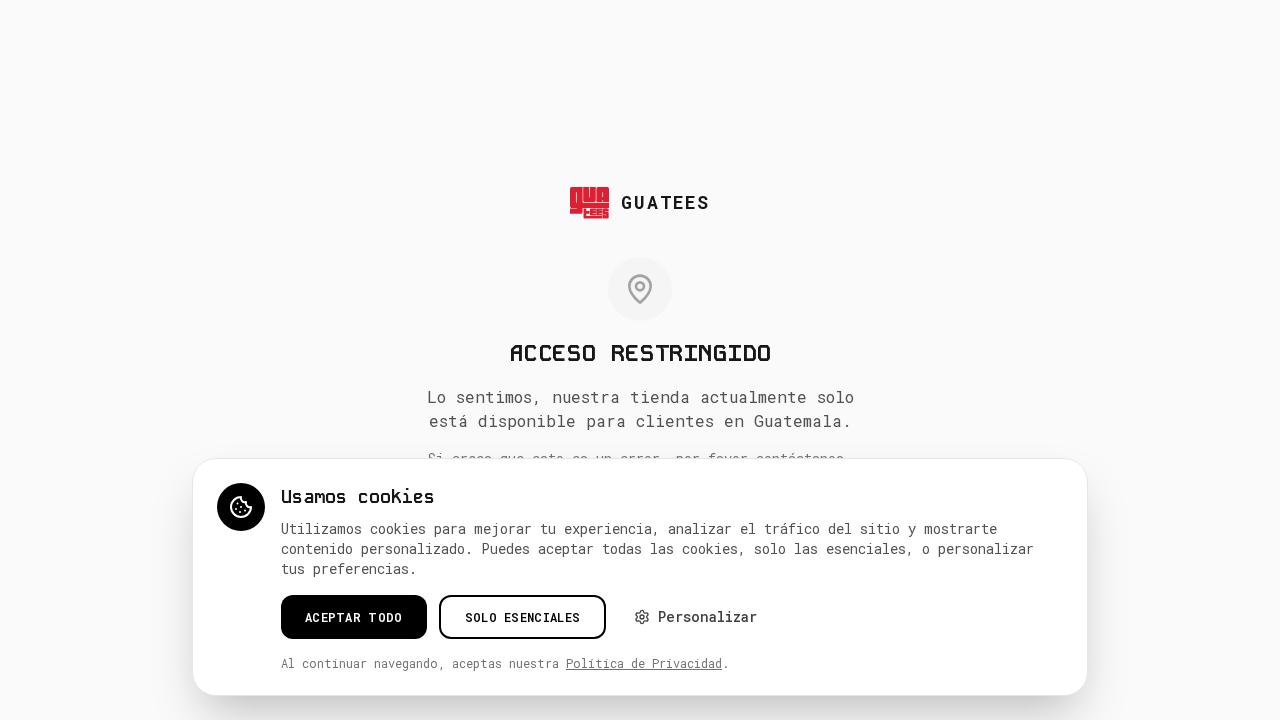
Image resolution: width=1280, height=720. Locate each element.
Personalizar (707, 616)
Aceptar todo (354, 617)
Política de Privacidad (644, 663)
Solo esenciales (523, 617)
